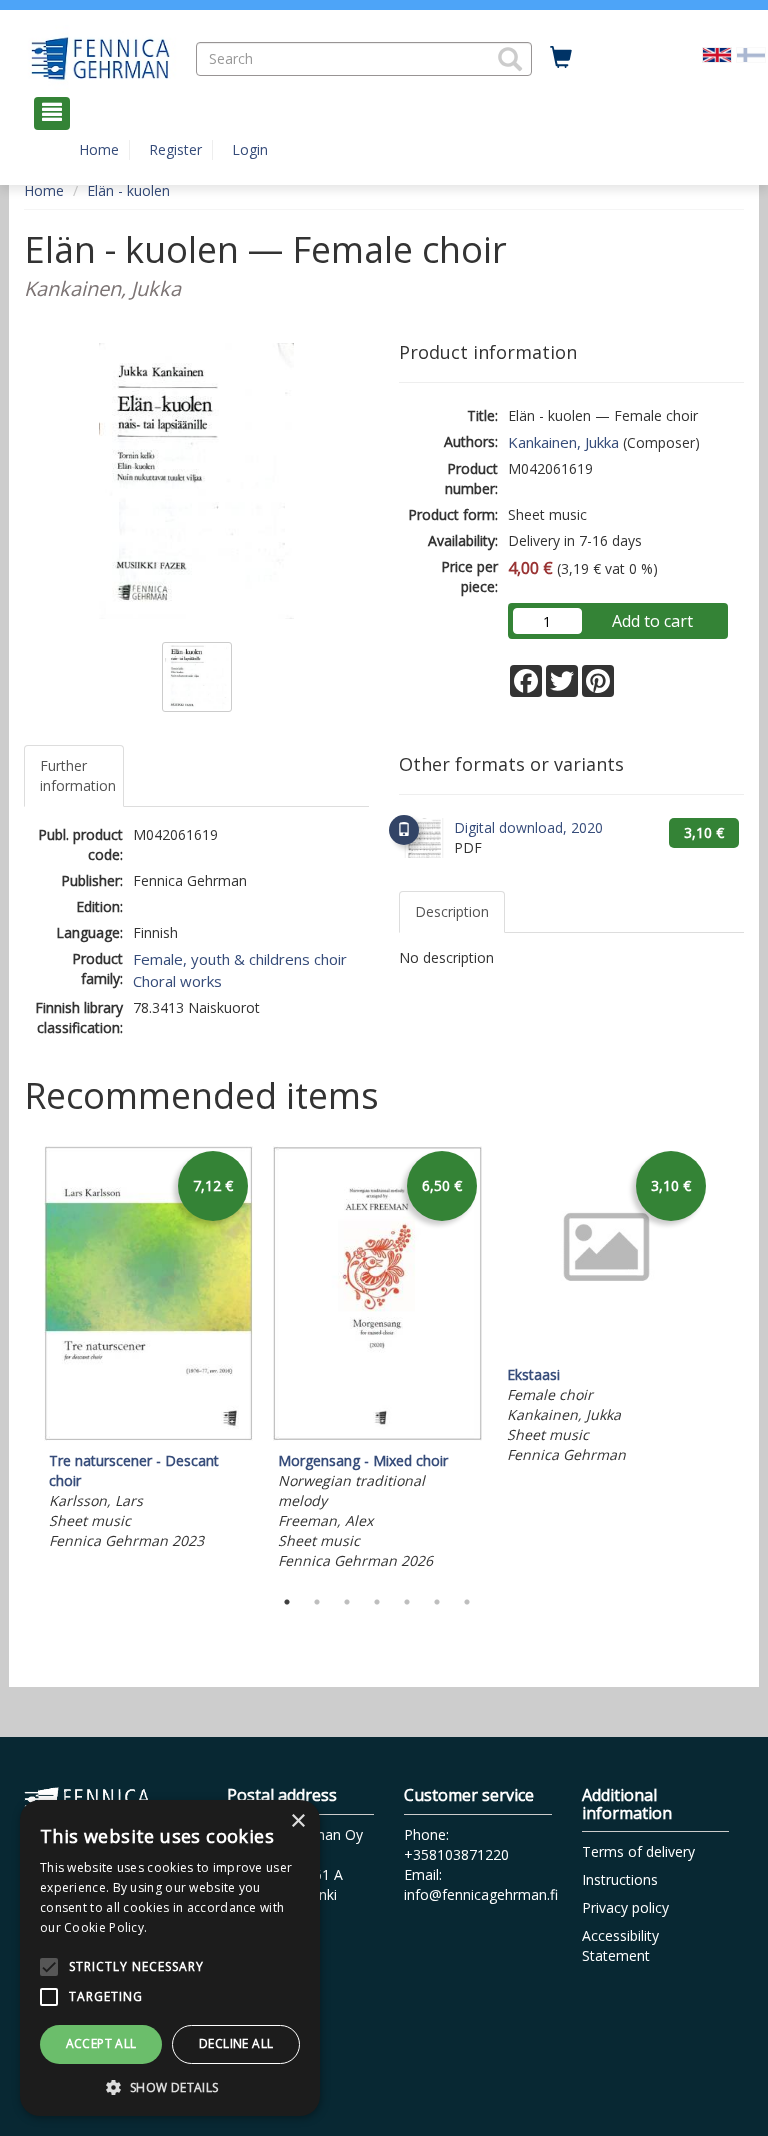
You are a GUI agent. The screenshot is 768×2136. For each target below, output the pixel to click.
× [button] (297, 1821)
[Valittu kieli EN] (717, 53)
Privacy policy (625, 1907)
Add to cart (652, 621)
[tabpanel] (148, 1351)
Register (175, 149)
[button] (510, 59)
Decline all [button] (236, 2043)
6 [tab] (437, 1602)
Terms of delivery (638, 1851)
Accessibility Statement (620, 1945)
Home (99, 149)
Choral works (177, 981)
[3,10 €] (606, 1349)
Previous (19, 1361)
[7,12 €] (148, 1435)
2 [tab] (317, 1602)
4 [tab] (377, 1602)
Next (734, 1361)
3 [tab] (347, 1602)
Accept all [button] (101, 2043)
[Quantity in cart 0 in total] (561, 58)
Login (250, 149)
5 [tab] (407, 1602)
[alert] (170, 1958)
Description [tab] (452, 911)
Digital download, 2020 (528, 827)
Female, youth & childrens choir (240, 959)
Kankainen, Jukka (563, 442)
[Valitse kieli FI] (751, 53)
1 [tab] (287, 1602)
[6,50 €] (377, 1435)
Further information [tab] (78, 775)
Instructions (620, 1879)
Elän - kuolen (128, 190)
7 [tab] (467, 1602)
